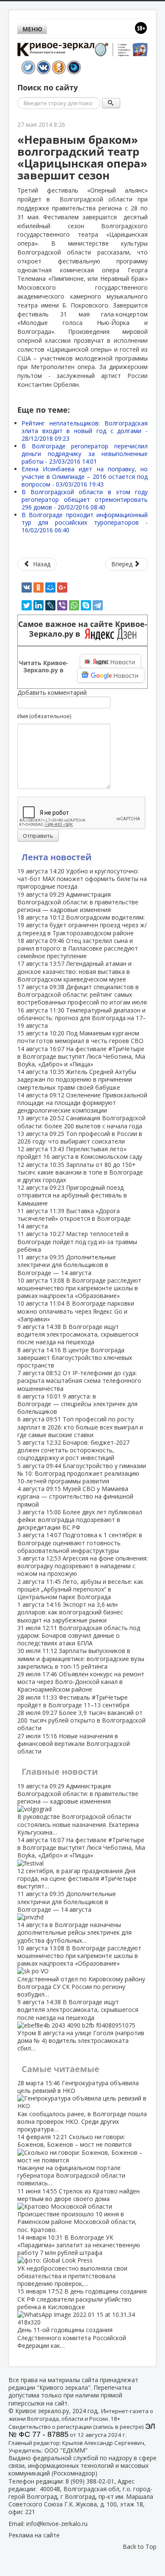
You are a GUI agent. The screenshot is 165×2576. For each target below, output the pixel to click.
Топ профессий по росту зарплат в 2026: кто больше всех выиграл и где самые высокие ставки (80, 1427)
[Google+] (62, 587)
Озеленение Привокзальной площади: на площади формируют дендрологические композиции (82, 1103)
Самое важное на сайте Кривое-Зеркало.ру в (83, 629)
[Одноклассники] (38, 587)
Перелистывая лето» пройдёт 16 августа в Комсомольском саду (80, 1153)
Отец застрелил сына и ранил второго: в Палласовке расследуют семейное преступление (78, 948)
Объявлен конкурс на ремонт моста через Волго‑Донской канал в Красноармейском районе (81, 1682)
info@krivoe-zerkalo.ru (57, 2524)
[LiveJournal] (50, 605)
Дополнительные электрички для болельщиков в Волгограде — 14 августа (67, 1265)
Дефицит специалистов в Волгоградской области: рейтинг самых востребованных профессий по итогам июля (82, 994)
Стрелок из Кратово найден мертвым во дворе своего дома (78, 2210)
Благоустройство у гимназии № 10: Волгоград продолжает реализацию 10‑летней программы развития (82, 1473)
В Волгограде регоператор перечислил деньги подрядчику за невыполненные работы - (85, 454)
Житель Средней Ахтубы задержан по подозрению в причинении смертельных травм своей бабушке (77, 1079)
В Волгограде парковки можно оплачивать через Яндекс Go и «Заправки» (76, 1311)
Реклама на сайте (34, 2535)
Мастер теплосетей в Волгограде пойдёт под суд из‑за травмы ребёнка (77, 1241)
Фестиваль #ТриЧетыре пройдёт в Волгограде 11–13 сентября (73, 1701)
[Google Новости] (111, 675)
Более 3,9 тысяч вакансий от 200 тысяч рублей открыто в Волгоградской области (81, 1720)
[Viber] (62, 605)
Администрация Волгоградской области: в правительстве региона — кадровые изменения (78, 902)
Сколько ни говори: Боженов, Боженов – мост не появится (74, 2160)
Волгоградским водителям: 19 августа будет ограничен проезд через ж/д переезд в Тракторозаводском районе (82, 925)
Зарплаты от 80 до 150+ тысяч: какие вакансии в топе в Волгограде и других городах (80, 1172)
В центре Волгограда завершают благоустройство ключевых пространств (75, 1358)
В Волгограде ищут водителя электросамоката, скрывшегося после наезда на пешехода (78, 1334)
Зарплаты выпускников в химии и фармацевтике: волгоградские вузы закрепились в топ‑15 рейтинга (81, 1658)
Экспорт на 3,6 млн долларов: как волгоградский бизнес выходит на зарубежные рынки (70, 1612)
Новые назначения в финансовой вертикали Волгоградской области (74, 1744)
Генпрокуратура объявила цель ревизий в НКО (82, 2106)
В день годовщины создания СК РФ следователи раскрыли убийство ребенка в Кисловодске (82, 2318)
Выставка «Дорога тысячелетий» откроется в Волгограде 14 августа (74, 1218)
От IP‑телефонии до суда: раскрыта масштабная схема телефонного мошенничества (79, 1380)
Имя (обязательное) (44, 716)
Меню (32, 29)
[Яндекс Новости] (110, 662)
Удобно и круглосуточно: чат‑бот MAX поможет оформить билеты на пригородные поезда (82, 879)
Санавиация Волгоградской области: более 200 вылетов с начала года (81, 1122)
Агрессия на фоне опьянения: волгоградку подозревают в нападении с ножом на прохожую (82, 1566)
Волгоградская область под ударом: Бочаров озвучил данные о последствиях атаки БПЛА (79, 1635)
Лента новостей (56, 857)
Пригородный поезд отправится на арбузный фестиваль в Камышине (72, 1195)
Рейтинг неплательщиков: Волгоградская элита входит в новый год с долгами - (85, 431)
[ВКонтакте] (27, 587)
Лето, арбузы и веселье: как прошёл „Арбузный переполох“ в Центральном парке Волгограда (80, 1589)
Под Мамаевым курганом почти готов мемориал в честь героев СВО (80, 1037)
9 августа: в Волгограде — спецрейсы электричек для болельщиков (77, 1404)
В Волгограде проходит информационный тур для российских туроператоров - (85, 522)
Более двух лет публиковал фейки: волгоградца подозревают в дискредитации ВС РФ (80, 1520)
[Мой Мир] (50, 587)
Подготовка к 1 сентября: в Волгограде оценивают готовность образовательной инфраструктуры (80, 1543)
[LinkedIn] (38, 605)
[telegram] (98, 605)
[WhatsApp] (74, 605)
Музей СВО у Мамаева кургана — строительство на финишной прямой (75, 1496)
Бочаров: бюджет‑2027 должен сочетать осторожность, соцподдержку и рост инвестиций (73, 1450)
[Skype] (86, 605)
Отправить (38, 836)
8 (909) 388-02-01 (90, 2481)
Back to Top (140, 2547)
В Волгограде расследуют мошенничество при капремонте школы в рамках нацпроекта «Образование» (79, 1288)
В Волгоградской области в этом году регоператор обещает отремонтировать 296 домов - (85, 499)
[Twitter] (27, 605)
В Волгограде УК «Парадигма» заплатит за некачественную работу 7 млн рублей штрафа (79, 2260)
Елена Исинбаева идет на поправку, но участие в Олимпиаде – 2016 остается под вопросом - (85, 477)
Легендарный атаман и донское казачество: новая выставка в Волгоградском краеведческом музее (74, 971)
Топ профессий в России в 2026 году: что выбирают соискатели (80, 1137)
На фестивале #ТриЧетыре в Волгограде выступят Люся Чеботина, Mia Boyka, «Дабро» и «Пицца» (81, 1056)
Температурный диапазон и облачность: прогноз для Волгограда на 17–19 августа (82, 1018)
